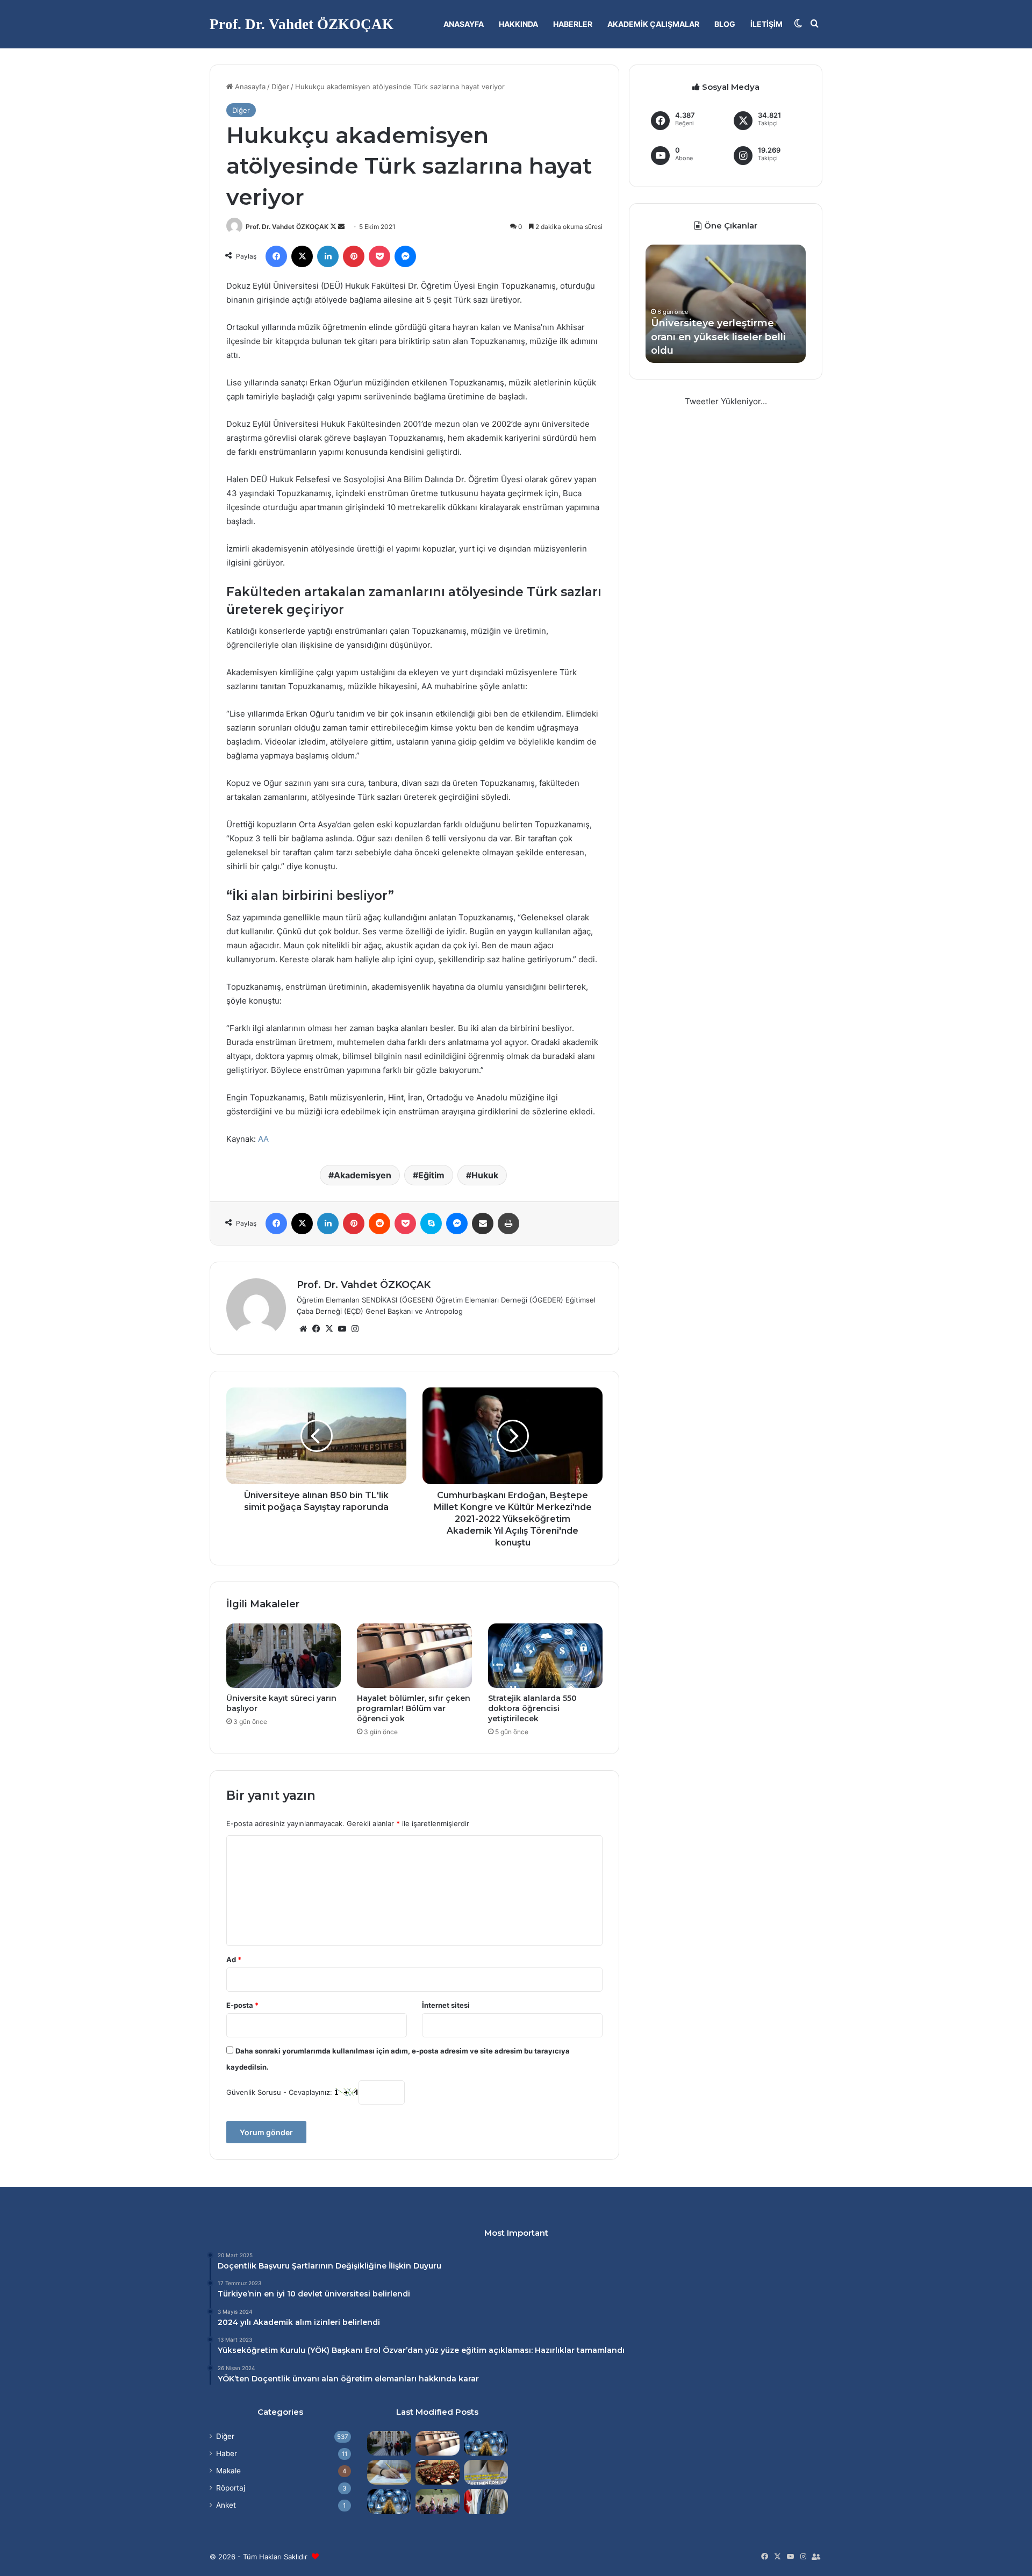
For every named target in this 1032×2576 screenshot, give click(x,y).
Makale (228, 2471)
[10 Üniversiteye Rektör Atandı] (486, 2501)
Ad (234, 1959)
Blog (725, 24)
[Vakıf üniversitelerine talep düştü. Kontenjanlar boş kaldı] (438, 2472)
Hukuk (485, 1175)
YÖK (318, 2350)
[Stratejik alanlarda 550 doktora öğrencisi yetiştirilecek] (545, 1656)
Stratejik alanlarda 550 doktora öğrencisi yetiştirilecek (532, 1708)
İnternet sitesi (446, 2005)
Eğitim (431, 1175)
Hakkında (518, 24)
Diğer (280, 87)
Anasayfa (464, 24)
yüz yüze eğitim (456, 2350)
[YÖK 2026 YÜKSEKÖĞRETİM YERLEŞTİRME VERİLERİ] (438, 2501)
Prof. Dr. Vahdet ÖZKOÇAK (287, 227)
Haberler (573, 24)
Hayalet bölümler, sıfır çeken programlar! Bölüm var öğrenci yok (414, 1708)
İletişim (766, 24)
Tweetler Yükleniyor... (726, 401)
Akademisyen (363, 1175)
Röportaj (231, 2488)
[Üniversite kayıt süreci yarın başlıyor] (284, 1656)
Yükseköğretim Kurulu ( (264, 2350)
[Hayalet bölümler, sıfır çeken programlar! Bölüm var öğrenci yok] (414, 1656)
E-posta (242, 2005)
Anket (226, 2505)
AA (263, 1139)
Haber (227, 2453)
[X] (329, 1329)
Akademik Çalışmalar (653, 24)
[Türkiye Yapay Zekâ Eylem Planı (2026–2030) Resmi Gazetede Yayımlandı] (389, 2501)
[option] (777, 304)
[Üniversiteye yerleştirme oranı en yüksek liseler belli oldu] (389, 2472)
